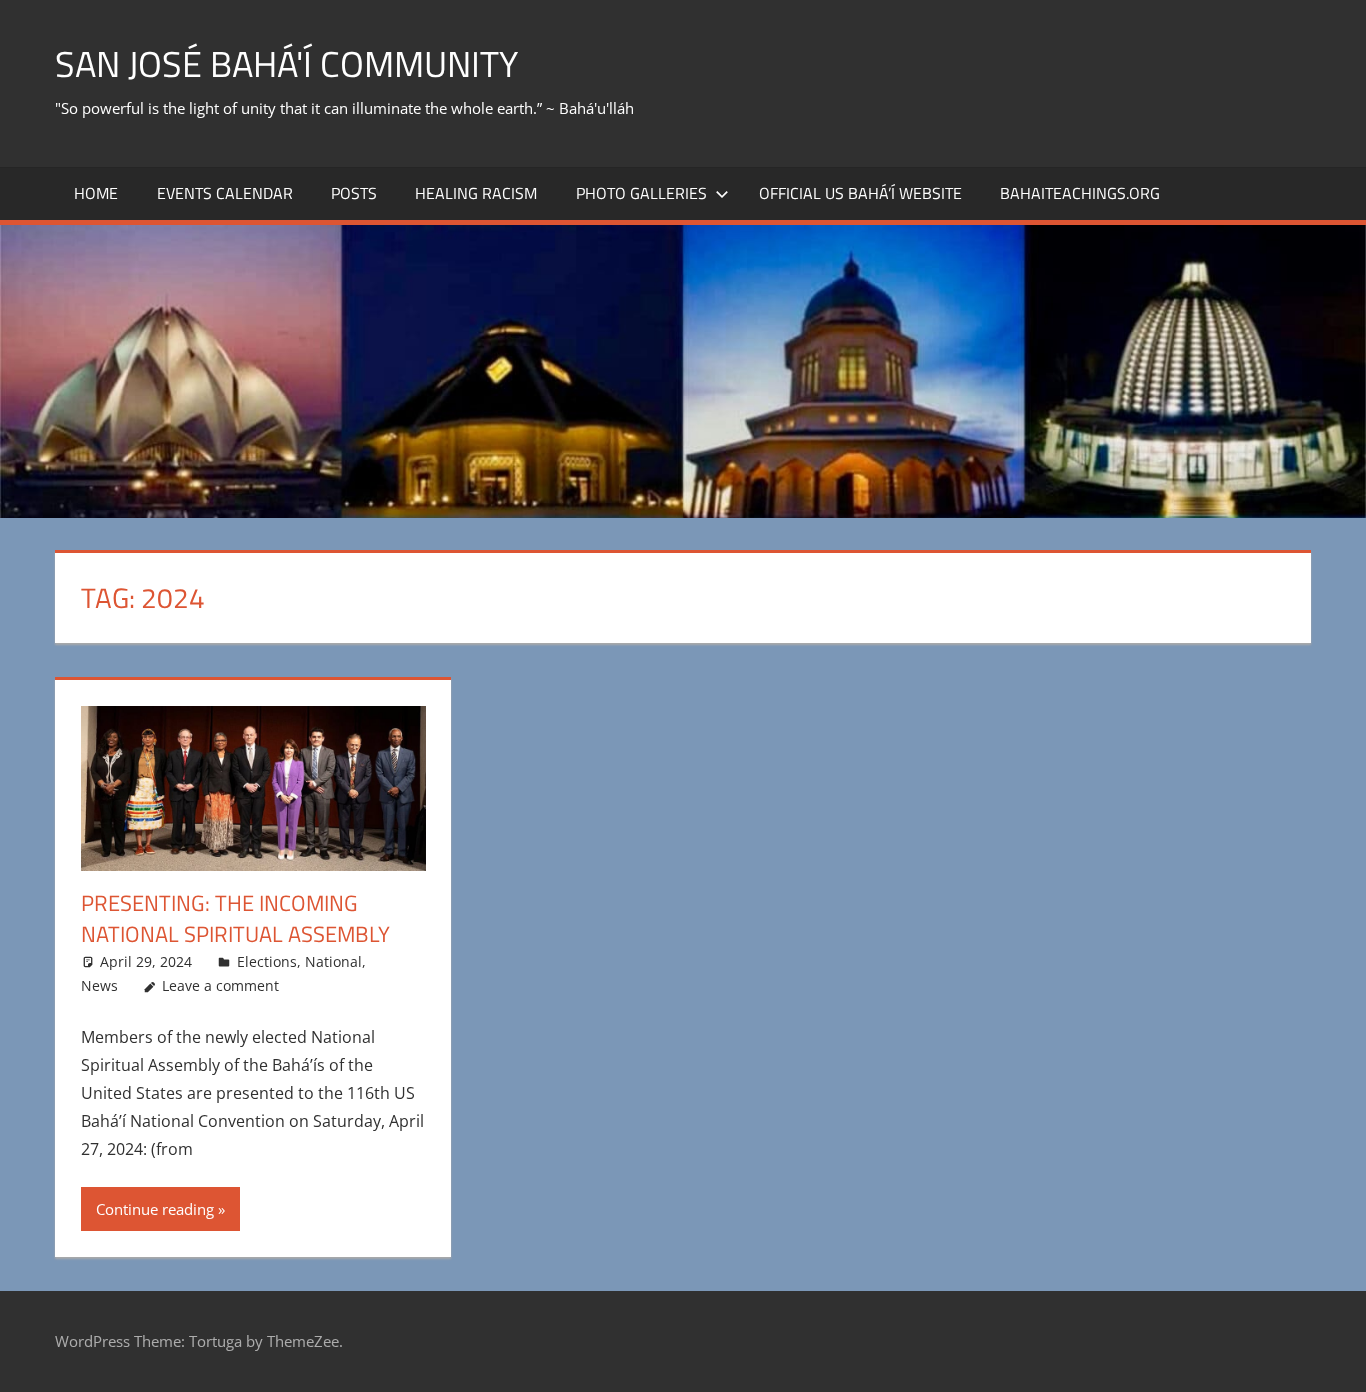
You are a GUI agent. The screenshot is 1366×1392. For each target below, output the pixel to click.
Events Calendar (225, 193)
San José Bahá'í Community (286, 63)
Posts (354, 193)
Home (96, 193)
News (99, 985)
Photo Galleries (641, 193)
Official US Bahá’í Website (860, 193)
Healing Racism (476, 193)
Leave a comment (220, 985)
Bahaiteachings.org (1080, 193)
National (333, 961)
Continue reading (155, 1209)
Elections (267, 961)
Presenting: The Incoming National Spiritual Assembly (235, 918)
